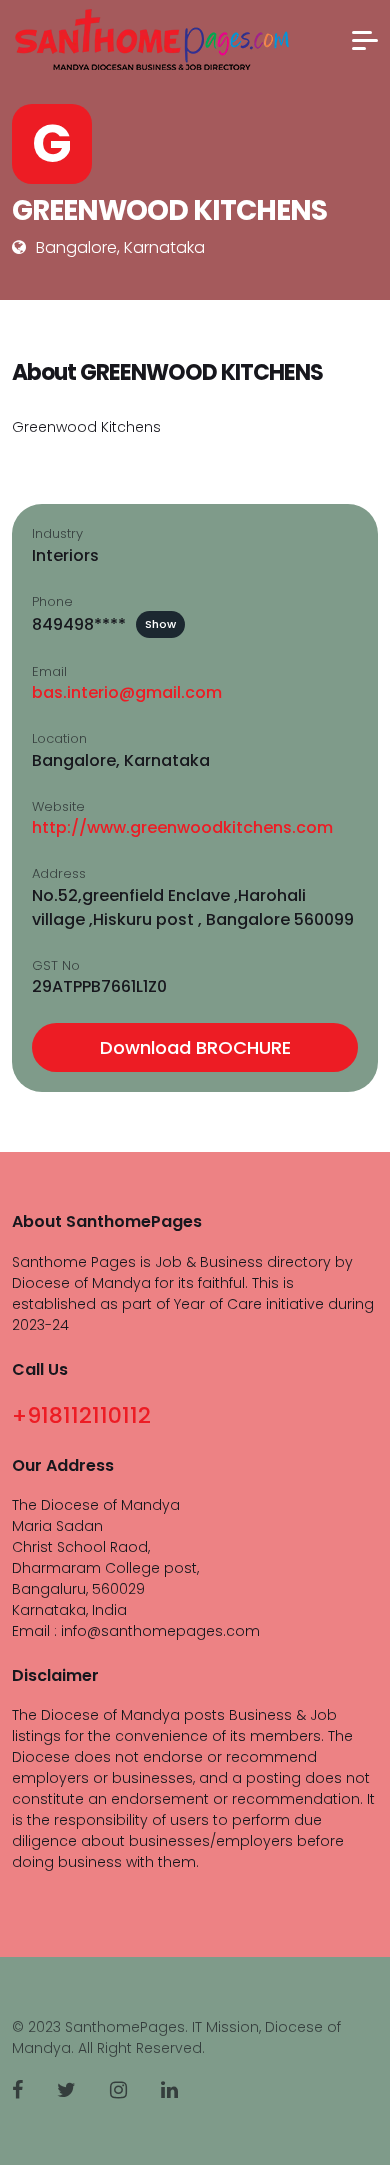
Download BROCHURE (195, 1047)
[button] (365, 40)
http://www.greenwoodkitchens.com (182, 827)
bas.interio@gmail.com (127, 692)
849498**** (104, 624)
